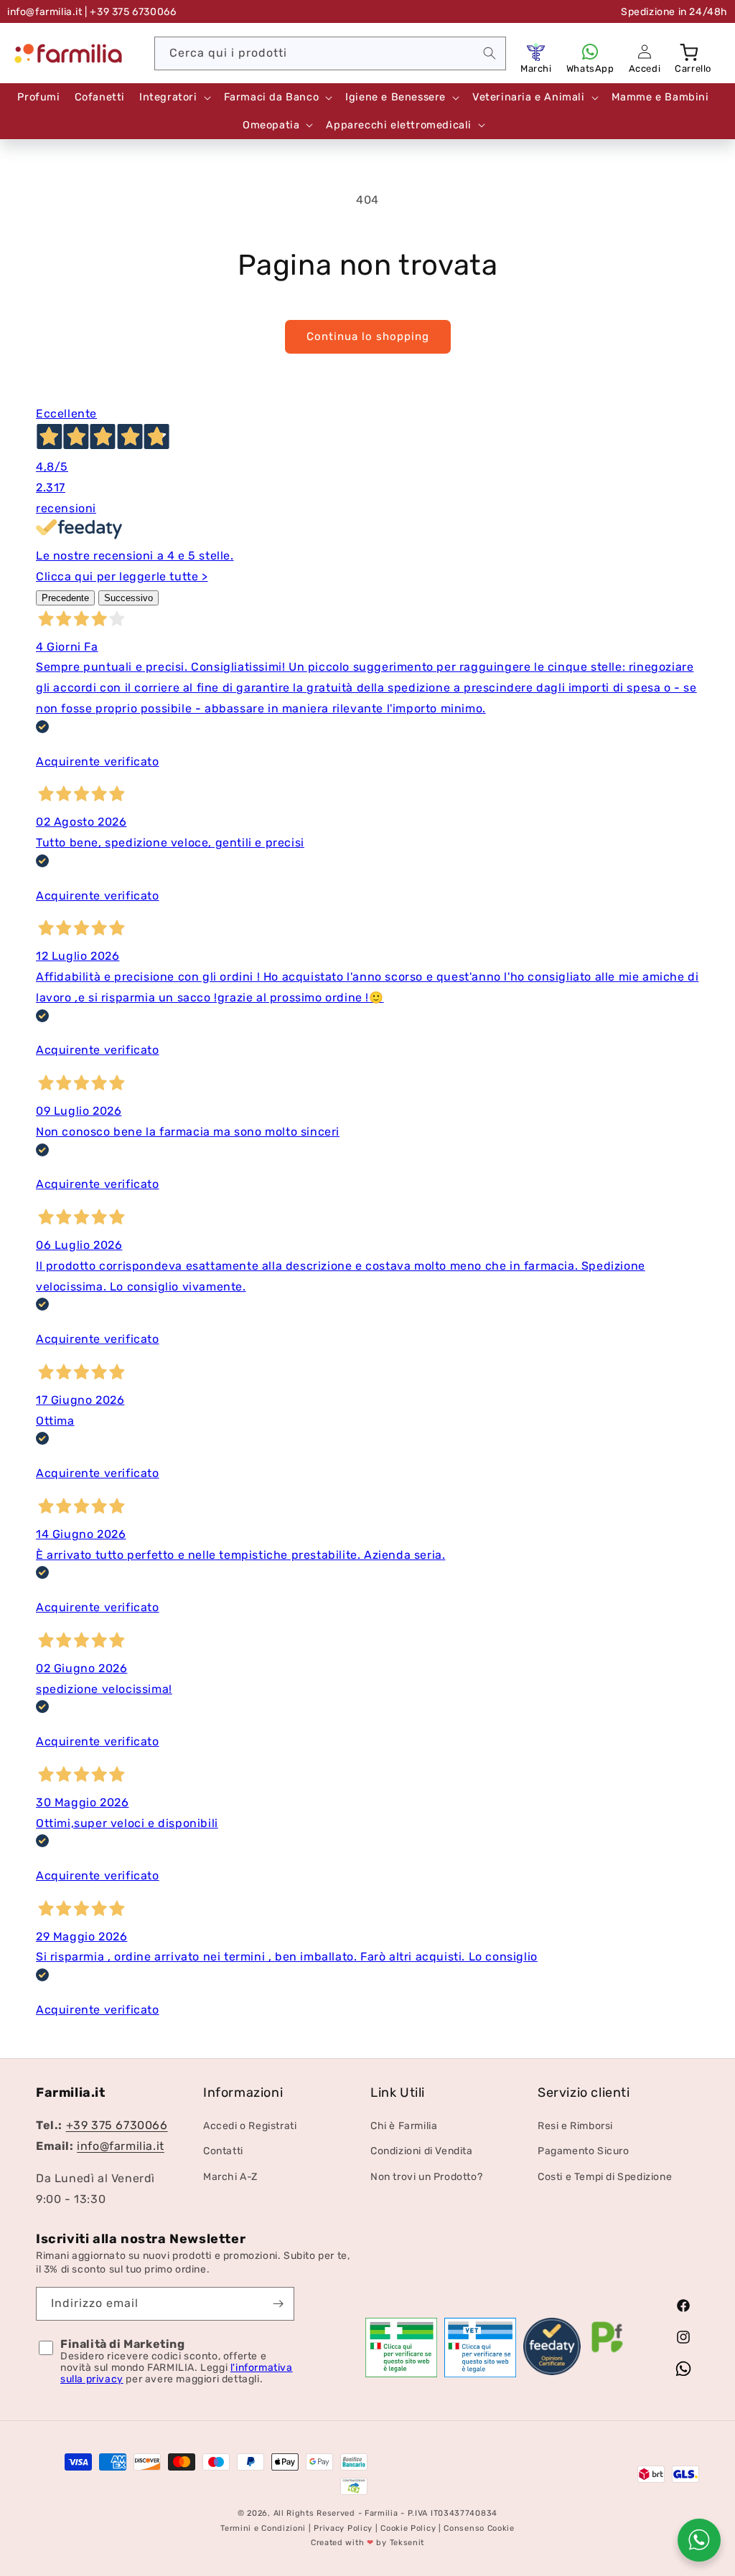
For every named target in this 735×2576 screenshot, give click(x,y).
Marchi (536, 69)
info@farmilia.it (45, 12)
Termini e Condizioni (263, 2528)
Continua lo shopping (368, 336)
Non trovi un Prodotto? (426, 2177)
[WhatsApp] (590, 52)
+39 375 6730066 (117, 2125)
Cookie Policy (408, 2528)
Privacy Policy (343, 2528)
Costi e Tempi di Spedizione (605, 2177)
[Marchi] (536, 52)
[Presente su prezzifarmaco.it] (607, 2353)
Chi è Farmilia (404, 2126)
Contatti (223, 2151)
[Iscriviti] (278, 2304)
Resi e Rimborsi (575, 2126)
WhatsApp (590, 69)
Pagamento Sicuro (584, 2151)
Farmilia (381, 2513)
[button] (690, 52)
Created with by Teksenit (367, 2543)
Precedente (65, 598)
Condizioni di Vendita (422, 2151)
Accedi (645, 69)
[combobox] (330, 53)
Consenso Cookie (479, 2528)
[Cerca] (490, 53)
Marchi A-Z (230, 2177)
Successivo (128, 598)
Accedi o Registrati (250, 2126)
